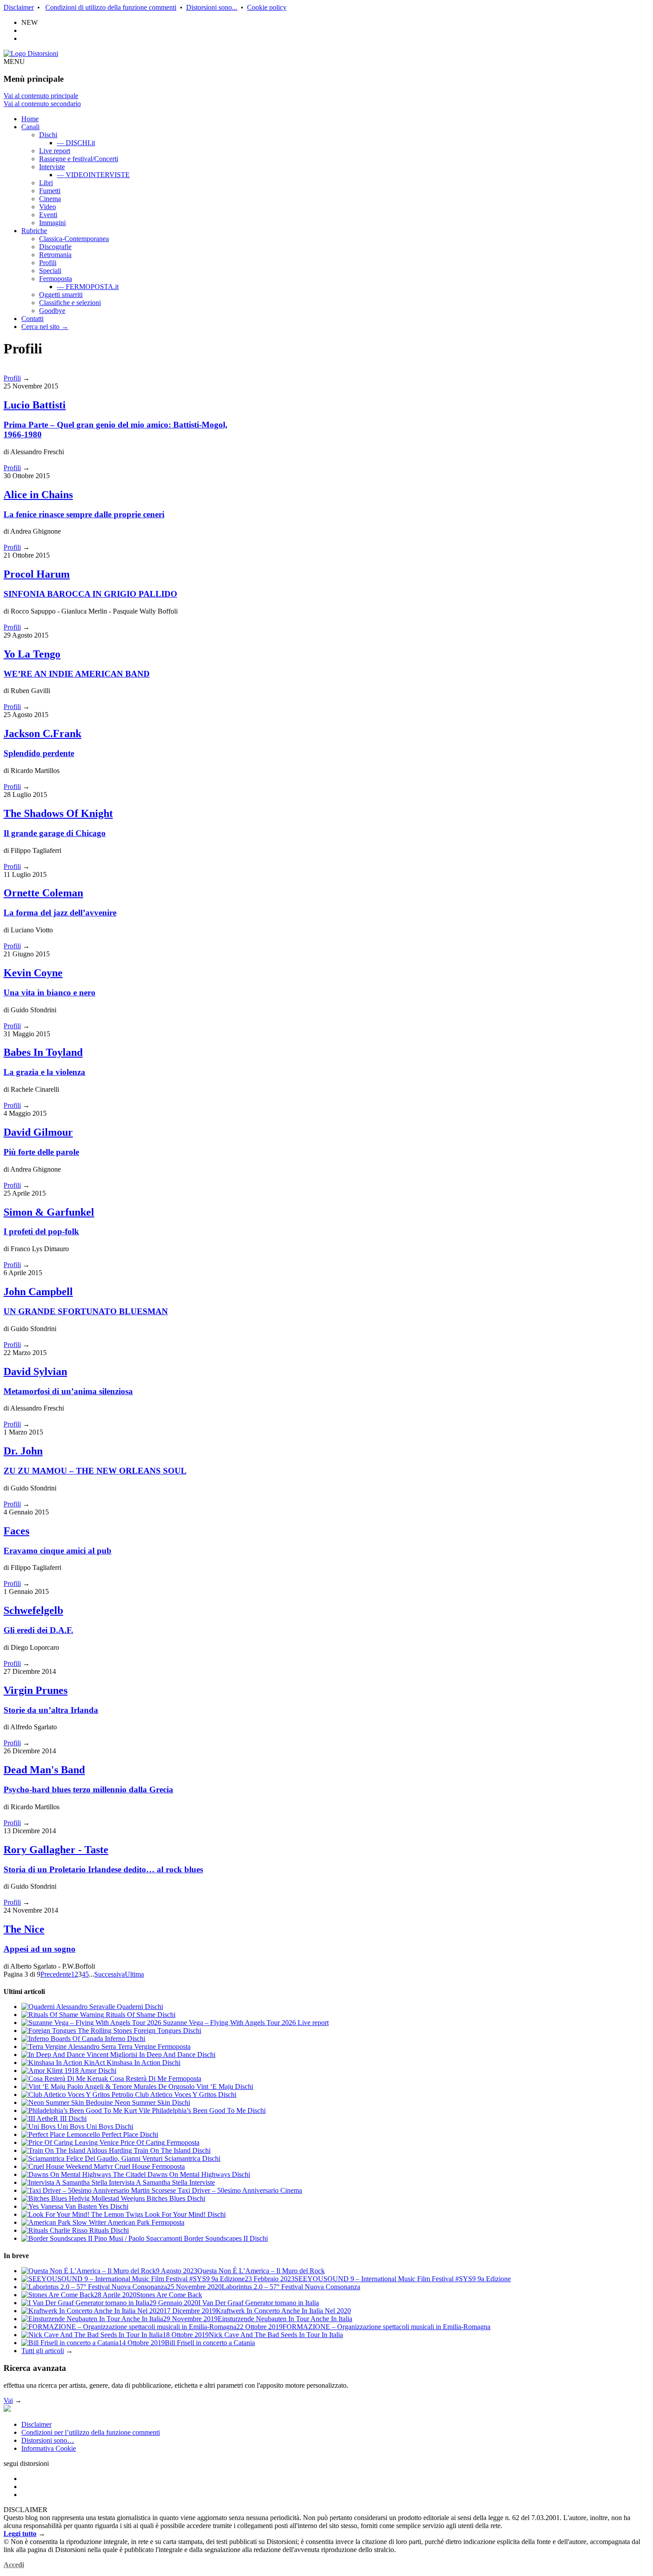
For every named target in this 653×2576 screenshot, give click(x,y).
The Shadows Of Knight (58, 813)
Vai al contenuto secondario (42, 104)
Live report (55, 151)
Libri (46, 183)
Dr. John (23, 1451)
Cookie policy (267, 7)
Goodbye (52, 311)
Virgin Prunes (36, 1690)
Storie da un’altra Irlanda (51, 1710)
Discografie (55, 247)
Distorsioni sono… (48, 2440)
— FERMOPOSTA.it (88, 287)
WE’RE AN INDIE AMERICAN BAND (77, 674)
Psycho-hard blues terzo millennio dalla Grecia (88, 1789)
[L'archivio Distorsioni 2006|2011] (7, 2409)
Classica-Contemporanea (74, 239)
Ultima (134, 1974)
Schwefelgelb (33, 1610)
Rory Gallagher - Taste (56, 1850)
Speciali (50, 271)
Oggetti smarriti (61, 295)
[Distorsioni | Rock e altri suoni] (31, 54)
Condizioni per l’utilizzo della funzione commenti (91, 2432)
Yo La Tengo (32, 654)
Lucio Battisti (35, 405)
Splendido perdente (39, 753)
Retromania (55, 255)
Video (48, 207)
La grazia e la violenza (44, 1072)
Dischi (48, 135)
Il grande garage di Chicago (55, 833)
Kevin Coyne (33, 973)
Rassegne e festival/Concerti (79, 159)
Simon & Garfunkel (49, 1212)
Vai (8, 2400)
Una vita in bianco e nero (50, 993)
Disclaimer (19, 7)
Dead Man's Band (44, 1770)
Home (30, 119)
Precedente (56, 1974)
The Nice (24, 1929)
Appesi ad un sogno (40, 1949)
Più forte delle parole (41, 1152)
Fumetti (50, 191)
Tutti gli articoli (43, 2351)
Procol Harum (37, 574)
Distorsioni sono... (212, 7)
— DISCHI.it (76, 143)
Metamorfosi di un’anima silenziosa (68, 1391)
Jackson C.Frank (42, 733)
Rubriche (34, 231)
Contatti (32, 319)
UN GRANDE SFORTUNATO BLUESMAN (86, 1311)
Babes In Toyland (43, 1052)
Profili (48, 263)
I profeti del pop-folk (41, 1231)
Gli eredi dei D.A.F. (38, 1630)
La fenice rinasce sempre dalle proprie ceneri (84, 514)
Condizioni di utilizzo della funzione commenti (111, 7)
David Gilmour (38, 1132)
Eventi (48, 215)
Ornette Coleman (43, 893)
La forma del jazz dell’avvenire (60, 913)
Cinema (50, 199)
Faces (16, 1531)
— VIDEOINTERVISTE (93, 175)
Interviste (52, 167)
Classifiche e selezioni (70, 303)
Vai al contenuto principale (41, 96)
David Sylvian (35, 1371)
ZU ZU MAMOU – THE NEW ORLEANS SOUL (95, 1471)
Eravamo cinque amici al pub (58, 1551)
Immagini (52, 223)
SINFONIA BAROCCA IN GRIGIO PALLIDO (90, 594)
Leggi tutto (20, 2534)
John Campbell (38, 1292)
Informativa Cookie (49, 2448)
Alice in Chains (38, 495)
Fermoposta (56, 279)
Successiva (109, 1974)
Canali (30, 127)
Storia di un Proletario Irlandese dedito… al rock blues (103, 1869)
